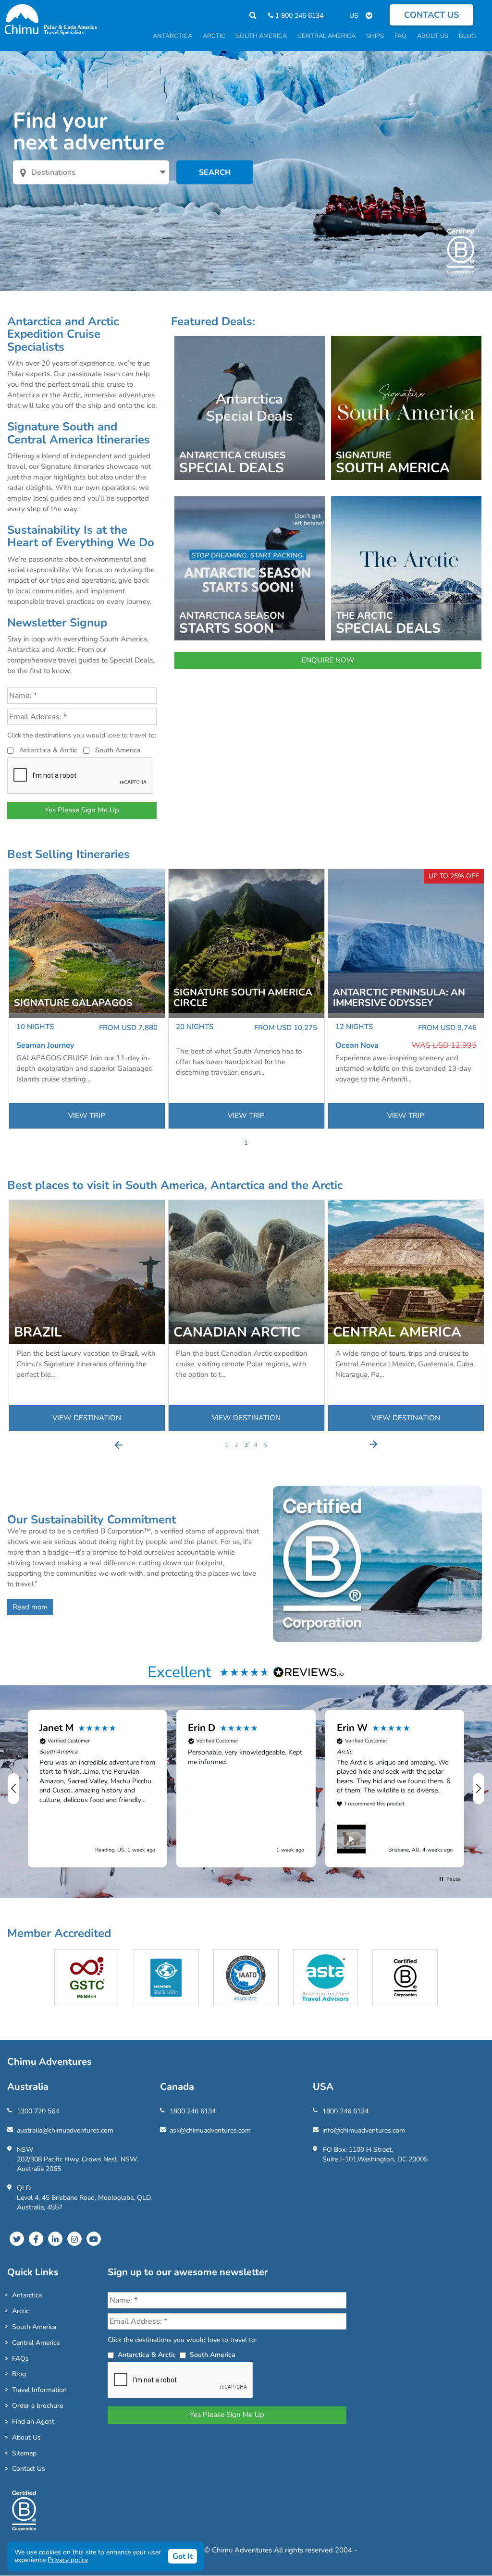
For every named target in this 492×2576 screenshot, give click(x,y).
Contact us (431, 15)
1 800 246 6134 (298, 16)
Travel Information (39, 2390)
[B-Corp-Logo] (24, 2515)
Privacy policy (68, 2560)
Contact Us (29, 2469)
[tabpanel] (87, 999)
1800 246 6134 (193, 2111)
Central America (36, 2343)
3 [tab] (246, 1445)
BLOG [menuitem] (467, 36)
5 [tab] (265, 1445)
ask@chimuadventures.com (210, 2130)
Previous (119, 1445)
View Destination (87, 1418)
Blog (19, 2374)
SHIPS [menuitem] (375, 36)
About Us (26, 2437)
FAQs (20, 2359)
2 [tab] (236, 1445)
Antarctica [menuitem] (172, 36)
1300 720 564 (38, 2111)
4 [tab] (256, 1445)
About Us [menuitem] (433, 36)
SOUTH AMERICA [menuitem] (261, 36)
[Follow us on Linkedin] (55, 2239)
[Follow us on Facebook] (36, 2239)
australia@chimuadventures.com (65, 2130)
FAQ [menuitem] (400, 36)
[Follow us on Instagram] (74, 2239)
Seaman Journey (45, 1045)
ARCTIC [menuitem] (214, 36)
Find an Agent (33, 2422)
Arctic (20, 2311)
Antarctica (27, 2295)
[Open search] (248, 16)
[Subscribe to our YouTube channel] (94, 2239)
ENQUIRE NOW (328, 660)
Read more (30, 1607)
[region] (246, 1789)
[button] (14, 1789)
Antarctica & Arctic (48, 750)
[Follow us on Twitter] (17, 2239)
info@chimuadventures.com (364, 2130)
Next (373, 1445)
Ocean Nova (357, 1045)
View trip (87, 1116)
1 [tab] (246, 1143)
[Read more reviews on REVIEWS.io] (309, 1672)
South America (118, 750)
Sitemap (24, 2453)
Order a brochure (37, 2406)
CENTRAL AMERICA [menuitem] (326, 36)
